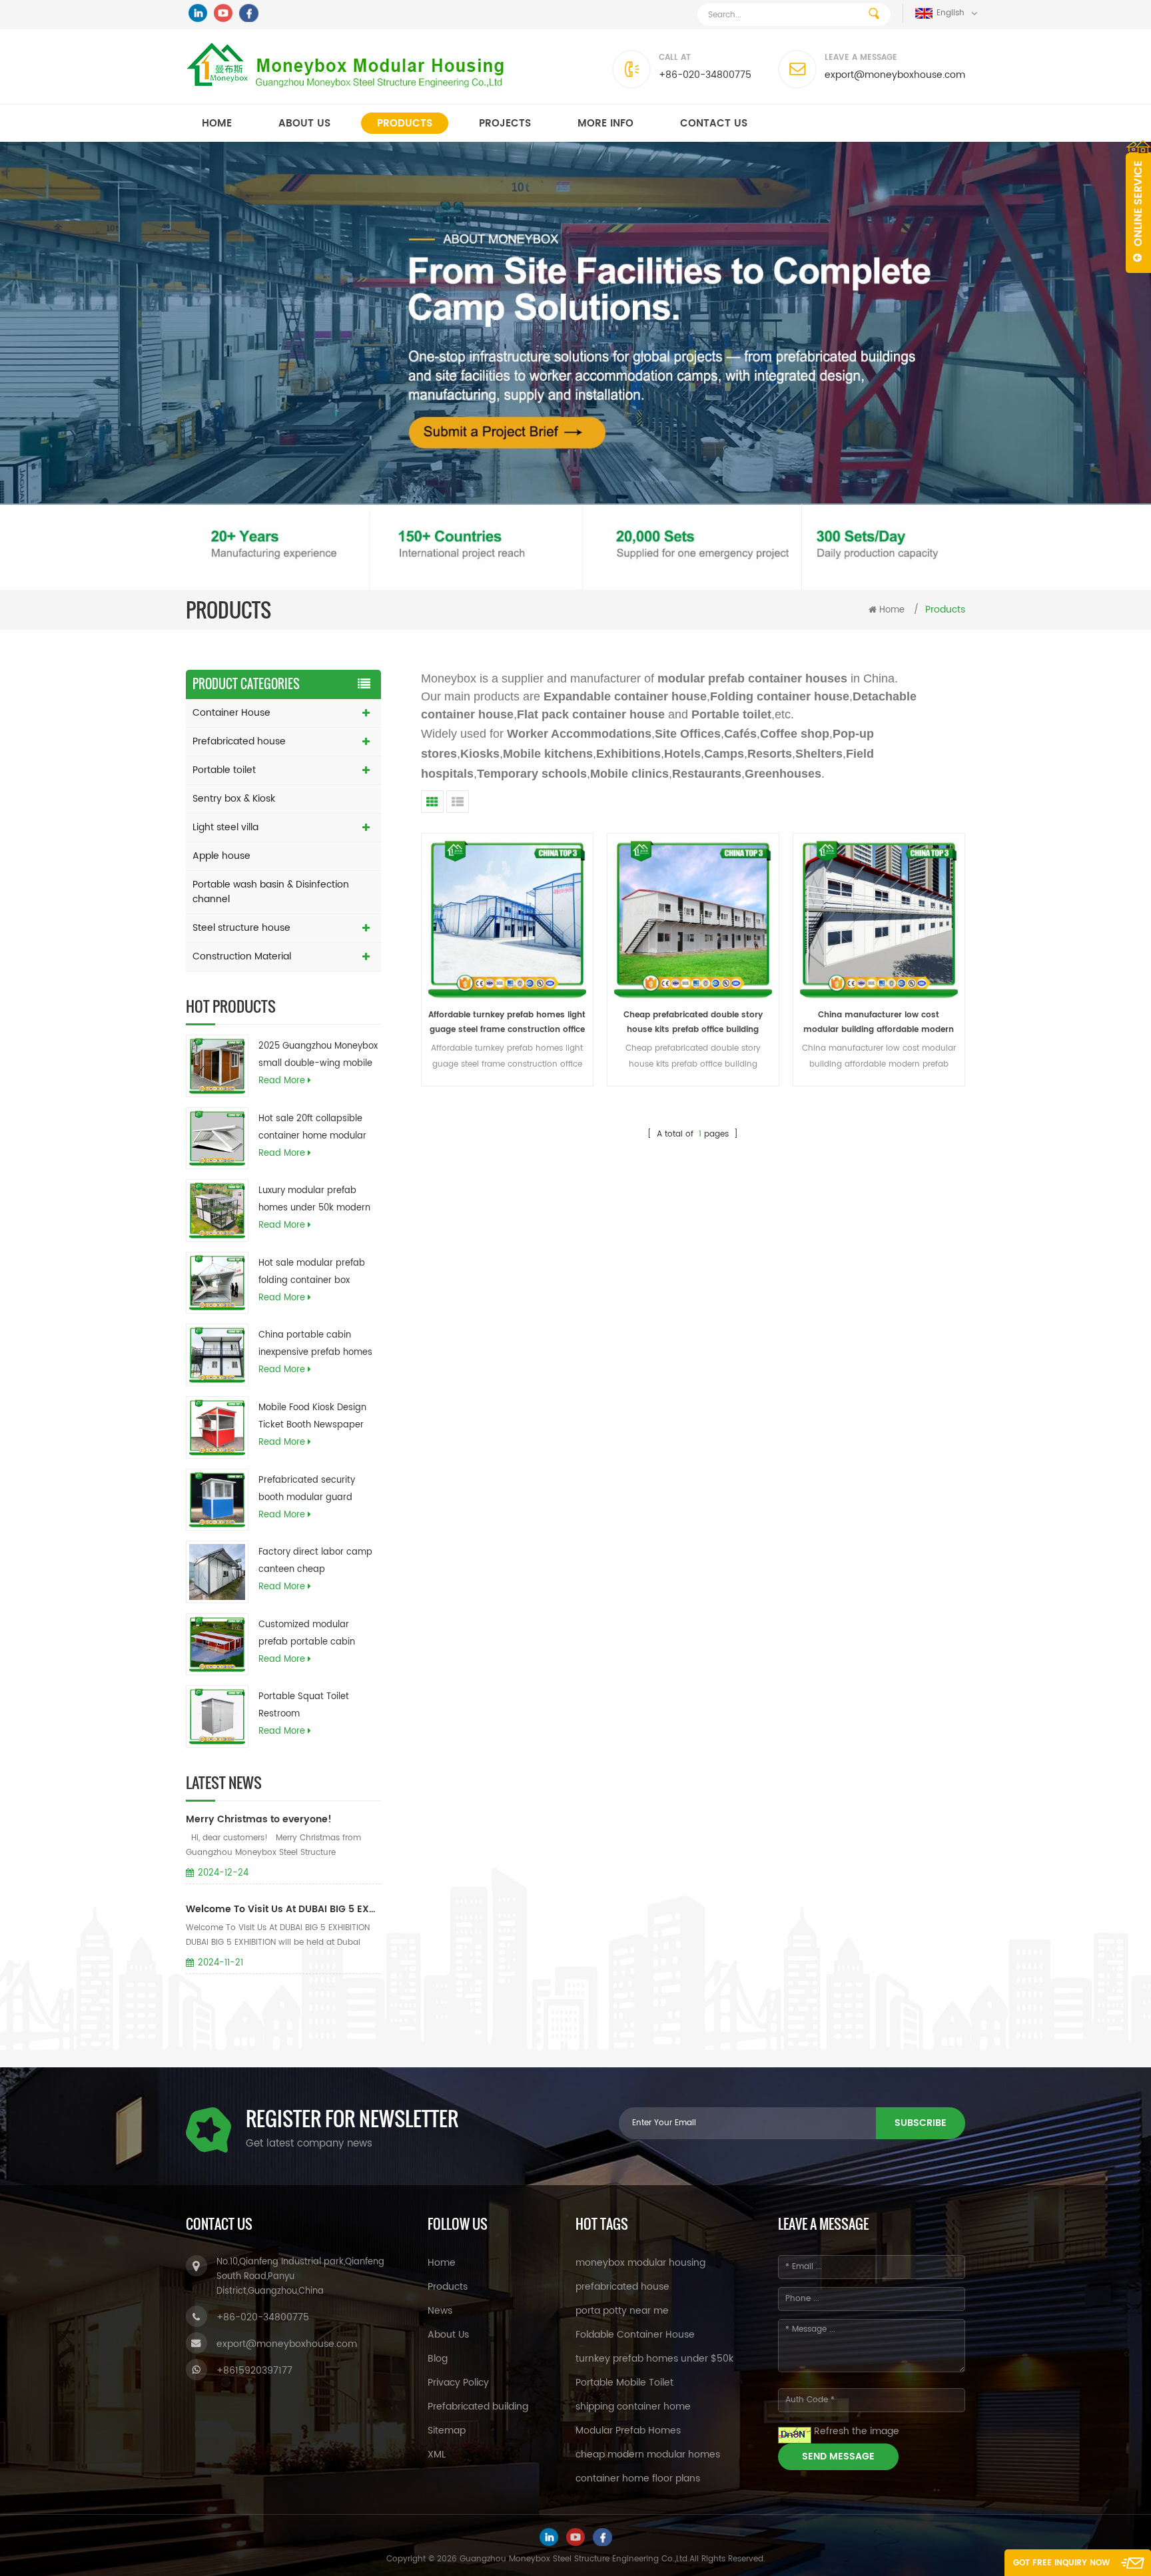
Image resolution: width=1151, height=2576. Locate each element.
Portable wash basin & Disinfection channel (271, 892)
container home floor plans (638, 2478)
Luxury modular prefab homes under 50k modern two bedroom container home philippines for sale (314, 1200)
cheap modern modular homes (648, 2454)
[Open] (1138, 206)
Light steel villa (225, 827)
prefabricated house (622, 2287)
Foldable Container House (635, 2335)
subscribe (921, 2123)
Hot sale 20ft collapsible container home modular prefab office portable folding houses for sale (312, 1129)
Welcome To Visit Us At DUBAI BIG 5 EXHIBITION (283, 1909)
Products (405, 124)
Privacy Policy (458, 2383)
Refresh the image (857, 2431)
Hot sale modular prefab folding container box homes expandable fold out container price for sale (318, 1273)
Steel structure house (241, 928)
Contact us (714, 124)
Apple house (221, 856)
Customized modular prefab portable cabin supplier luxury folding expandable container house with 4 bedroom (307, 1635)
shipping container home (633, 2407)
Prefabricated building (478, 2407)
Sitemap (447, 2431)
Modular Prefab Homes (628, 2431)
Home (217, 124)
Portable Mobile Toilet (624, 2383)
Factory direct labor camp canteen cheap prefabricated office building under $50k (315, 1562)
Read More (282, 1081)
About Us (448, 2335)
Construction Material (242, 956)
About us (304, 124)
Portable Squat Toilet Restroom (304, 1705)
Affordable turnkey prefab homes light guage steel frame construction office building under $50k (507, 1023)
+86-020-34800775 (705, 75)
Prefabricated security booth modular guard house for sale (307, 1490)
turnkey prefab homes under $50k (654, 2359)
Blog (438, 2359)
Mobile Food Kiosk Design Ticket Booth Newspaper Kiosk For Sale (312, 1417)
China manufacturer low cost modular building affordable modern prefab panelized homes (879, 1023)
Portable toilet (224, 770)
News (440, 2311)
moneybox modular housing (640, 2263)
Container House (231, 713)
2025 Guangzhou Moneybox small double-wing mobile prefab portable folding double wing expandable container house (318, 1056)
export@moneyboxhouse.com (895, 75)
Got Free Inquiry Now (1061, 2563)
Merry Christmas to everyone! (259, 1819)
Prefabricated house (239, 741)
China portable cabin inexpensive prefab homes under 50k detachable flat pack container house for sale (315, 1345)
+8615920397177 (254, 2371)
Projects (505, 124)
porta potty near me (622, 2311)
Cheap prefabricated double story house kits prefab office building (693, 1022)
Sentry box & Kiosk (234, 799)
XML (437, 2454)
